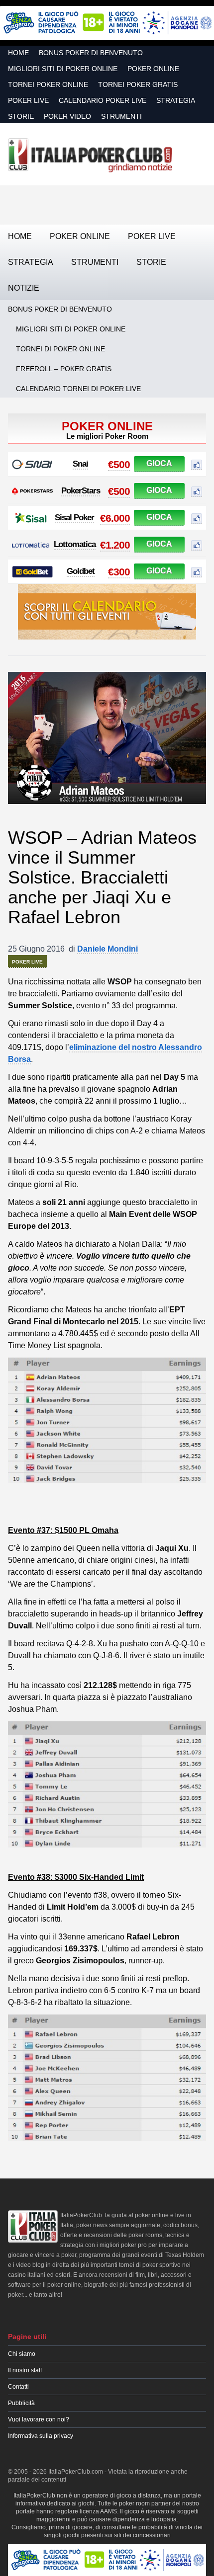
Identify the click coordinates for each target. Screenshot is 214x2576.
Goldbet (81, 571)
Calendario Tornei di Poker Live (78, 389)
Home (18, 53)
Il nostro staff (25, 2370)
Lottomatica (75, 544)
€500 (119, 464)
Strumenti (121, 116)
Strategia (176, 100)
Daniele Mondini (107, 949)
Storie (21, 116)
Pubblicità (21, 2403)
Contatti (18, 2387)
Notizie (24, 288)
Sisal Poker (74, 518)
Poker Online (153, 69)
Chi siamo (22, 2354)
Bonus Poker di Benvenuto (91, 53)
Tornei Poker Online (48, 84)
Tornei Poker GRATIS (138, 84)
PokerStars (81, 491)
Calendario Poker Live (103, 100)
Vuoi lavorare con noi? (39, 2419)
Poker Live (28, 100)
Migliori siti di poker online (63, 69)
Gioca (159, 463)
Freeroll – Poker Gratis (64, 369)
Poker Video (67, 116)
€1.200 (115, 545)
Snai (80, 464)
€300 (119, 572)
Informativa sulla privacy (41, 2436)
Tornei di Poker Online (60, 349)
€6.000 (115, 518)
